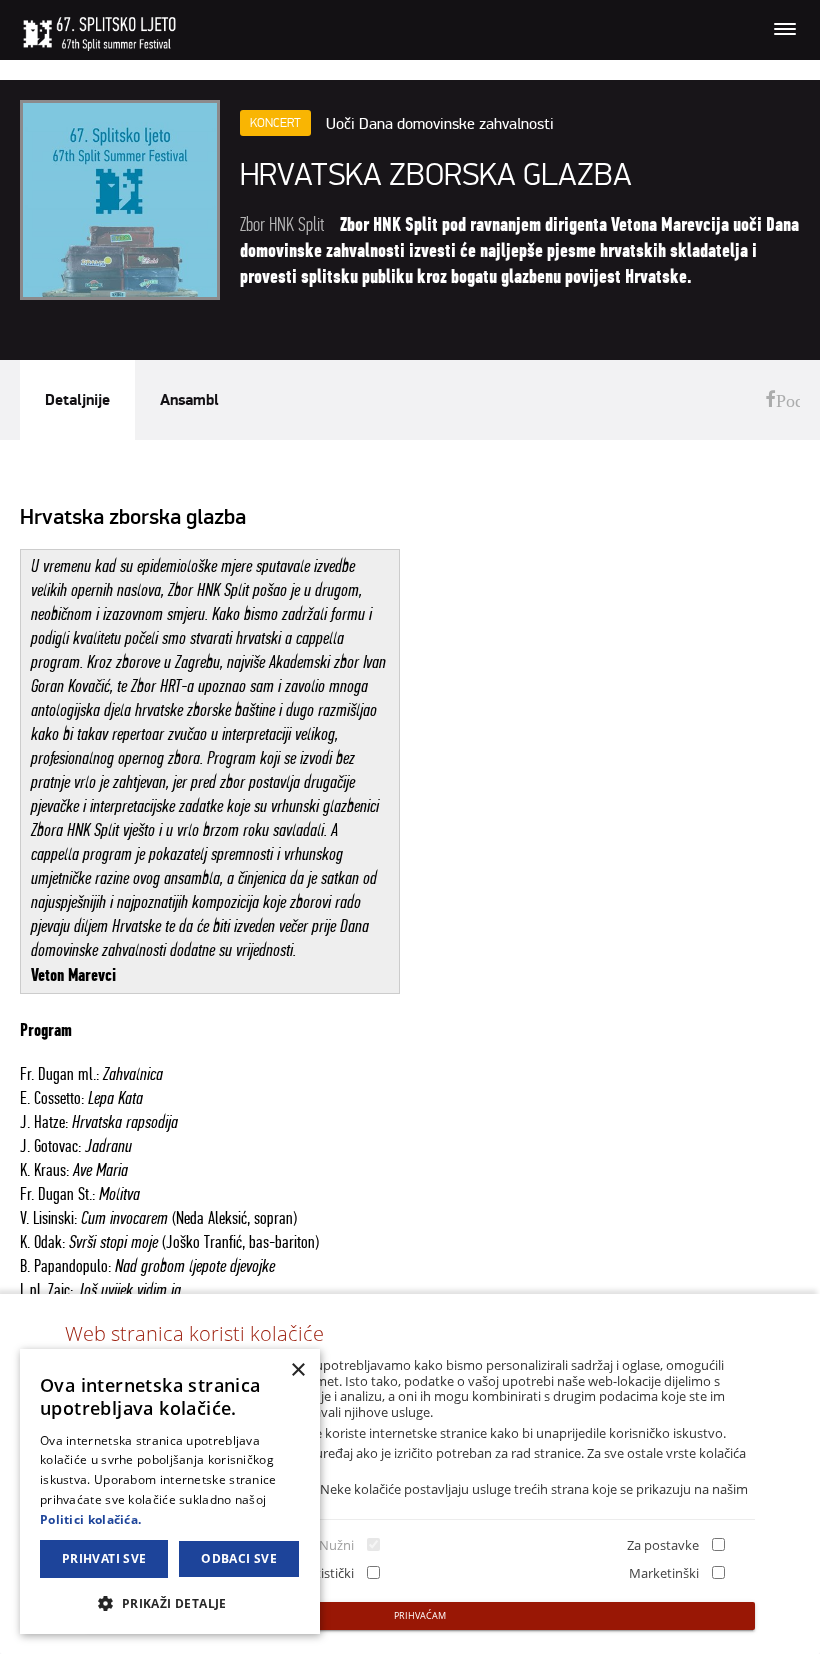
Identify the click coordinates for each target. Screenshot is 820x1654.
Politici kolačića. (90, 1519)
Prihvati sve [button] (104, 1558)
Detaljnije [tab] (77, 400)
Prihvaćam (420, 1615)
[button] (170, 1602)
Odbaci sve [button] (239, 1558)
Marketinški (664, 1573)
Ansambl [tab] (189, 400)
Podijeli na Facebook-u (782, 401)
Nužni (336, 1545)
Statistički (325, 1573)
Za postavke (663, 1545)
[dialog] (170, 1491)
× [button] (297, 1370)
